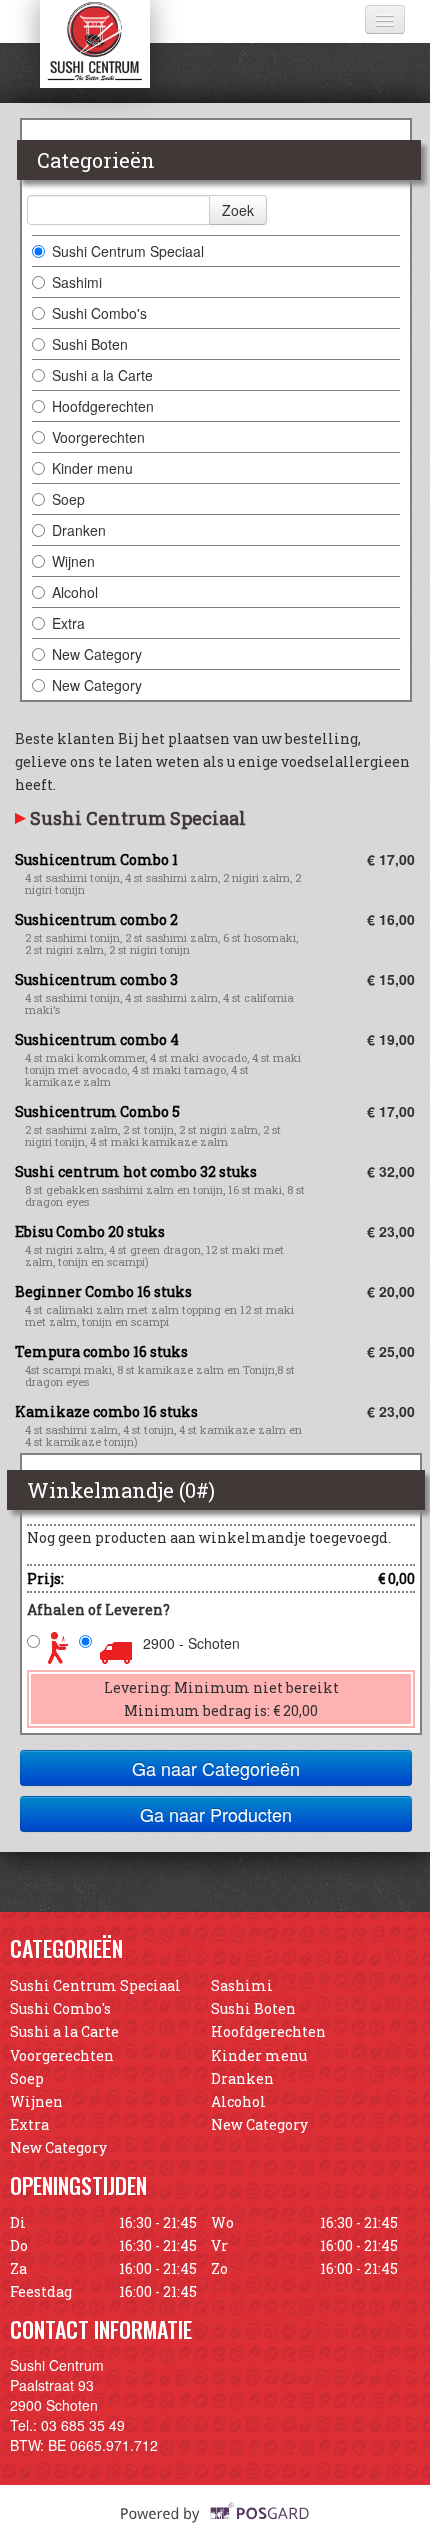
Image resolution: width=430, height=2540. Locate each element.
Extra (68, 623)
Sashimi (77, 282)
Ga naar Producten (216, 1814)
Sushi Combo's (99, 313)
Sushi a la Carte (102, 375)
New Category (97, 654)
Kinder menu (92, 468)
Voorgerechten (98, 437)
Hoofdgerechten (103, 406)
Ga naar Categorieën (216, 1768)
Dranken (79, 530)
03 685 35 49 (83, 2425)
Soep (68, 499)
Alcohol (75, 592)
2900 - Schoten (191, 1643)
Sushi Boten (90, 344)
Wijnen (73, 561)
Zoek (238, 210)
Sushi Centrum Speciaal (128, 251)
